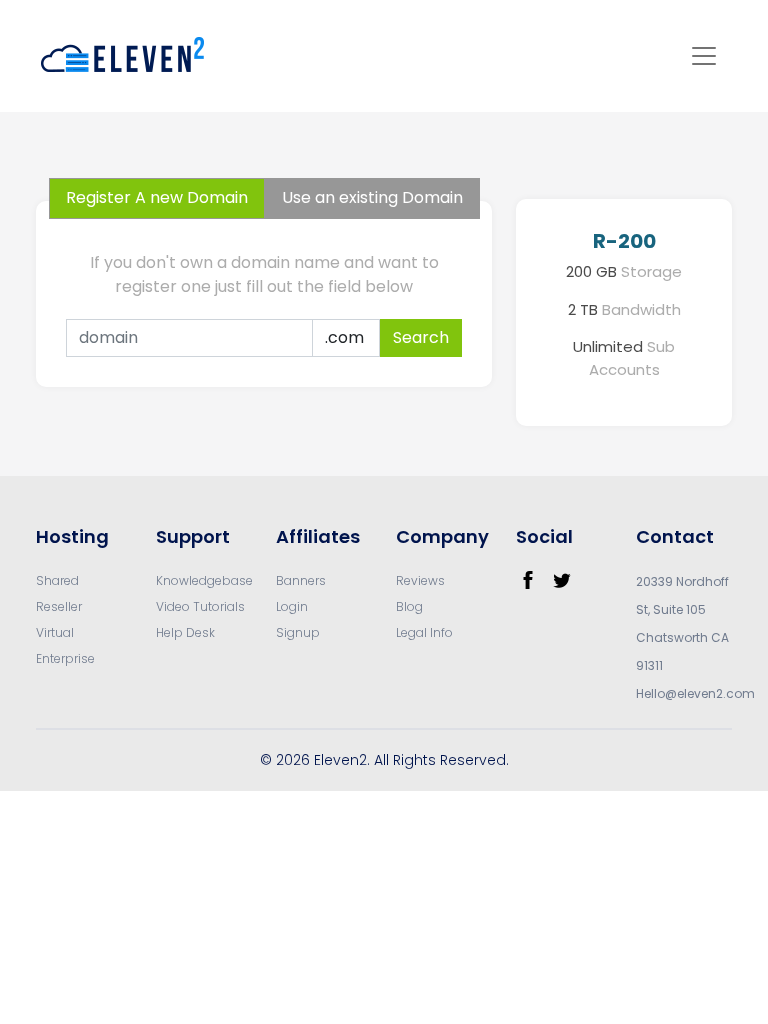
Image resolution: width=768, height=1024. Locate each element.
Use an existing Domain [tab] (372, 197)
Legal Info (424, 632)
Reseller (59, 606)
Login (292, 606)
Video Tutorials (200, 606)
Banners (301, 580)
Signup (298, 632)
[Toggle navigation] (704, 56)
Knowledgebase (204, 580)
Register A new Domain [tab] (157, 197)
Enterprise (65, 658)
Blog (409, 606)
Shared (57, 580)
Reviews (420, 580)
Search (421, 337)
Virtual (55, 632)
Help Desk (185, 632)
